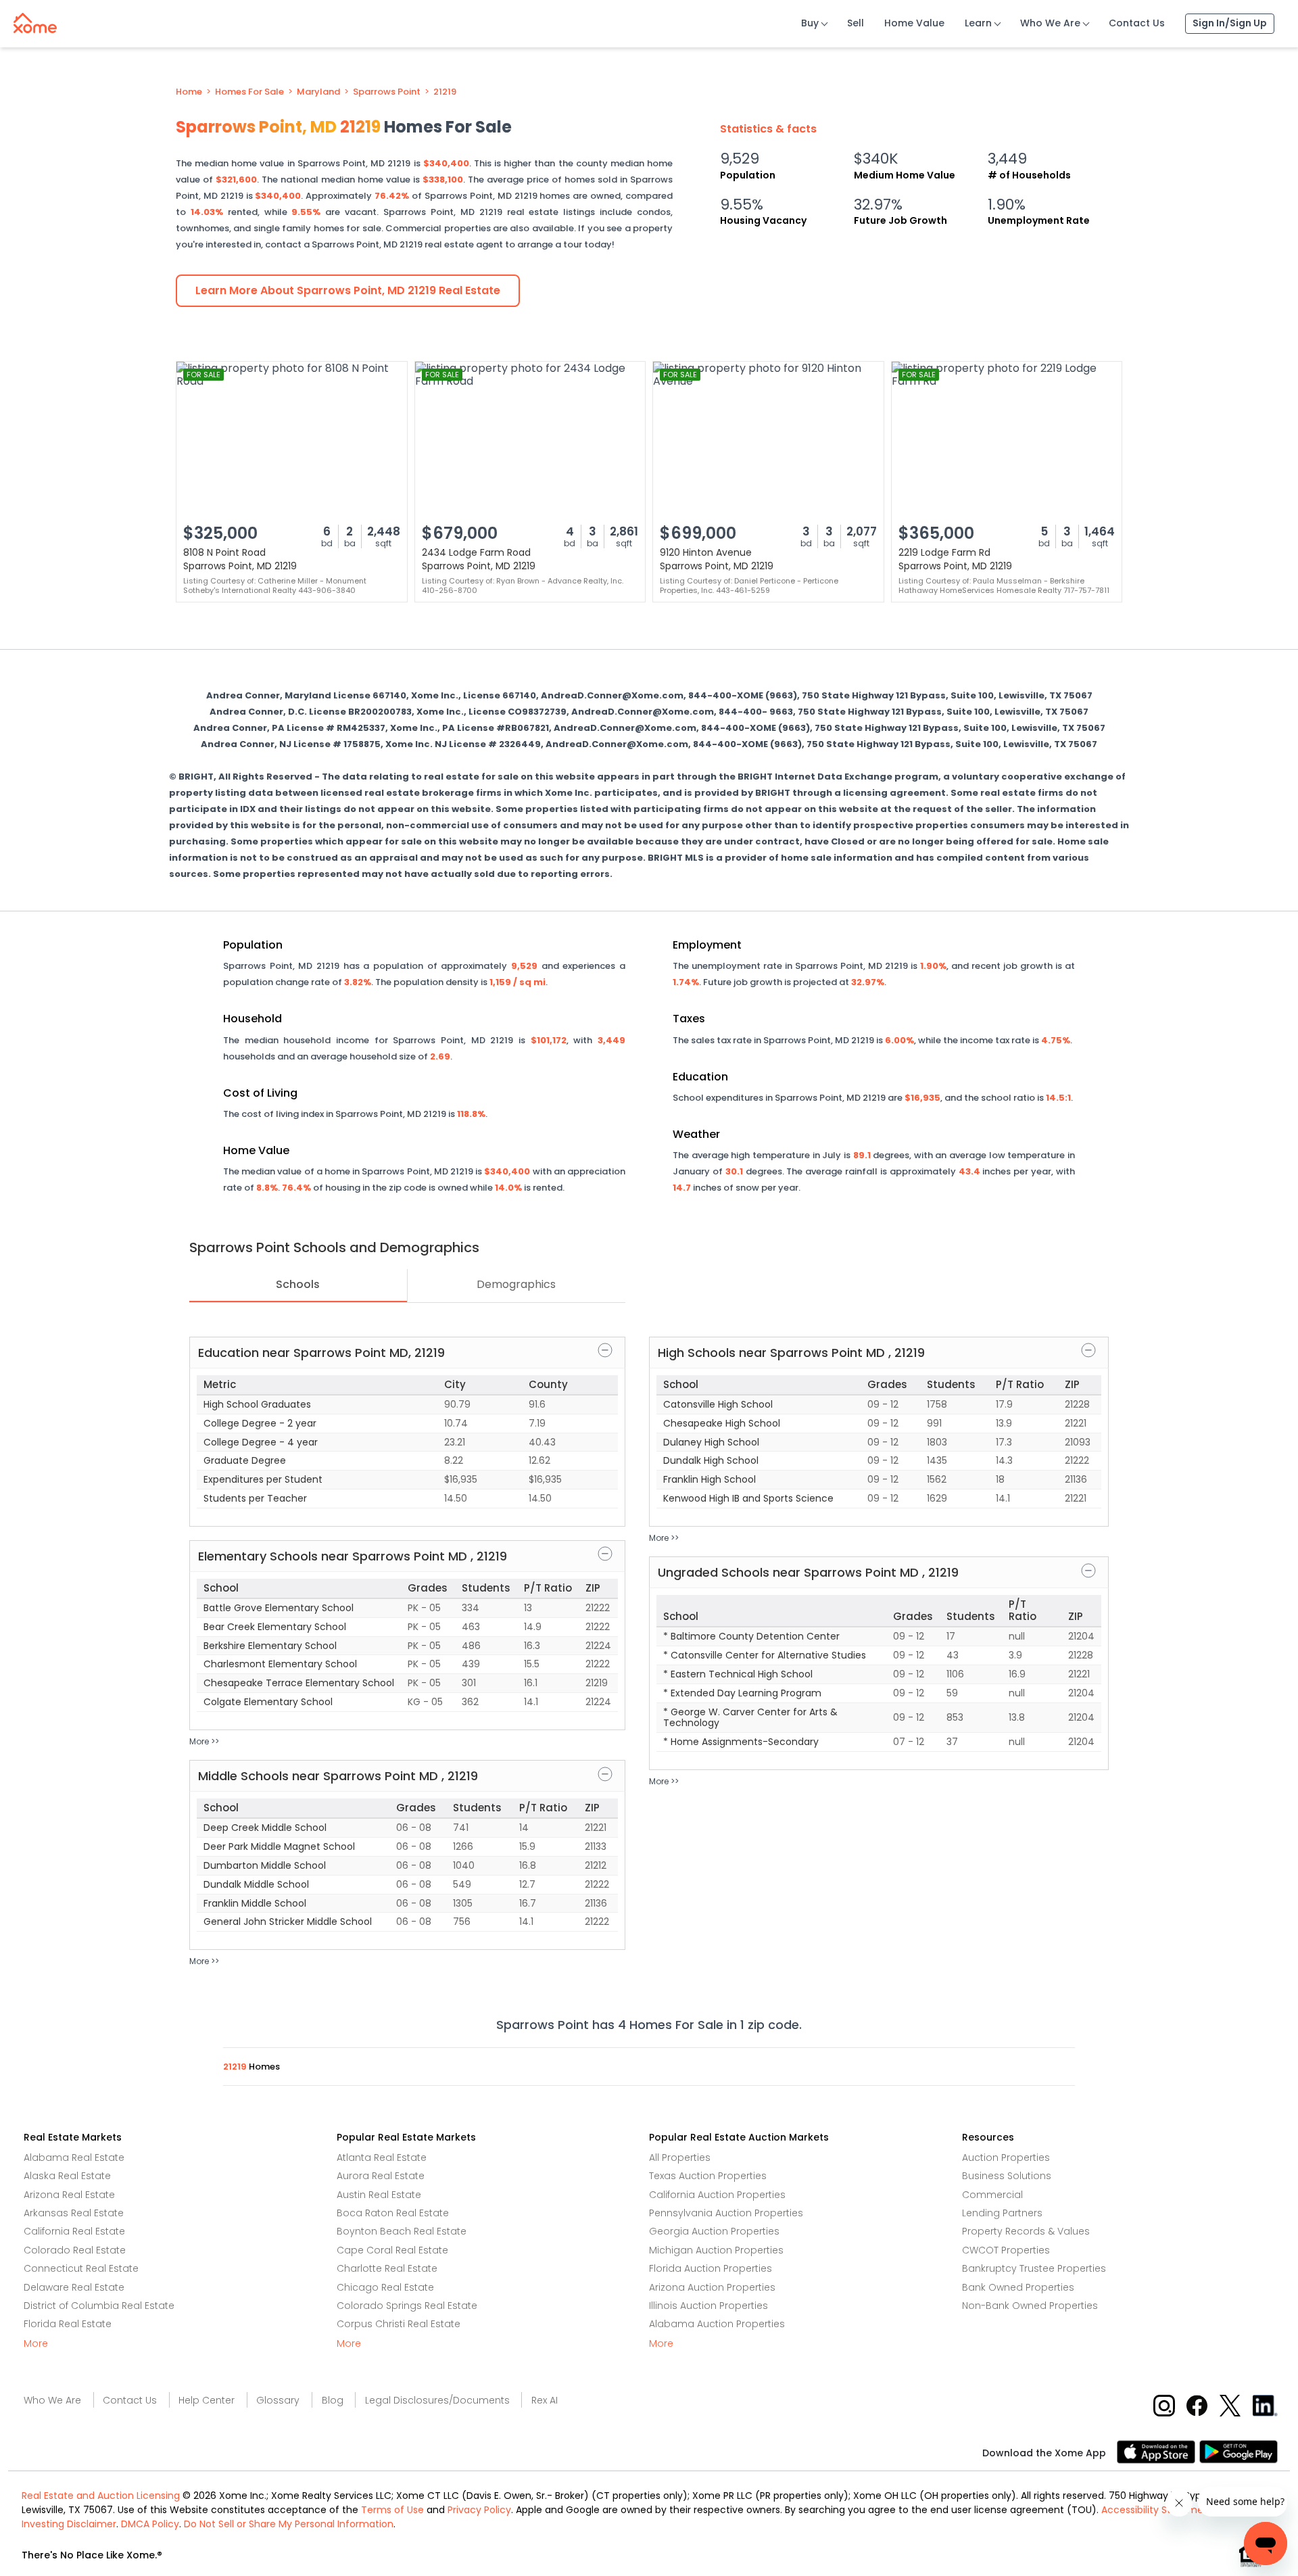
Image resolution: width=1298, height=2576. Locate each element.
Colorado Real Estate (75, 2250)
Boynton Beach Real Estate (402, 2231)
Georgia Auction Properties (714, 2231)
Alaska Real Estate (67, 2176)
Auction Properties (1006, 2157)
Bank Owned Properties (1018, 2287)
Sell (856, 23)
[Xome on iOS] (1158, 2451)
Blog (333, 2400)
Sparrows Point (387, 92)
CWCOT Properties (1006, 2250)
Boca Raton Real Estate (393, 2213)
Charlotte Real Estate (387, 2268)
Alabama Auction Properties (717, 2324)
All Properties (680, 2157)
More (36, 2343)
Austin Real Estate (379, 2195)
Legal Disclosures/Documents (437, 2400)
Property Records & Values (1026, 2231)
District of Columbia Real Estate (99, 2306)
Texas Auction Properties (708, 2176)
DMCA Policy (150, 2524)
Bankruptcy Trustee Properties (1034, 2268)
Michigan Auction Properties (716, 2250)
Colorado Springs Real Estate (407, 2306)
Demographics (516, 1284)
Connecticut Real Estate (81, 2268)
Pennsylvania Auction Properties (726, 2213)
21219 (445, 92)
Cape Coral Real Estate (392, 2250)
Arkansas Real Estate (74, 2213)
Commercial (992, 2195)
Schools (298, 1284)
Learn (978, 23)
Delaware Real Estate (74, 2287)
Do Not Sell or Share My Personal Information (289, 2524)
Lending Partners (1002, 2213)
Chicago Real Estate (385, 2287)
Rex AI (545, 2400)
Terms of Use (392, 2510)
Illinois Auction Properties (708, 2306)
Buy (810, 23)
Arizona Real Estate (69, 2195)
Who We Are (1050, 23)
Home (189, 92)
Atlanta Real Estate (382, 2157)
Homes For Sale (249, 92)
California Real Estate (74, 2231)
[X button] (1231, 2405)
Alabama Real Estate (74, 2157)
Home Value (914, 23)
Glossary (278, 2400)
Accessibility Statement (1157, 2510)
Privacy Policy (479, 2510)
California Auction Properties (717, 2195)
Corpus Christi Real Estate (399, 2324)
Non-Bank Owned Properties (1030, 2306)
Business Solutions (1007, 2176)
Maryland (318, 92)
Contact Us (1137, 23)
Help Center (207, 2400)
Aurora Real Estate (381, 2176)
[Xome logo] (35, 20)
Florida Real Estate (68, 2324)
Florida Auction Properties (711, 2268)
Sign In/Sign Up (1230, 23)
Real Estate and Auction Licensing (101, 2496)
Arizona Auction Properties (712, 2287)
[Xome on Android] (1239, 2451)
